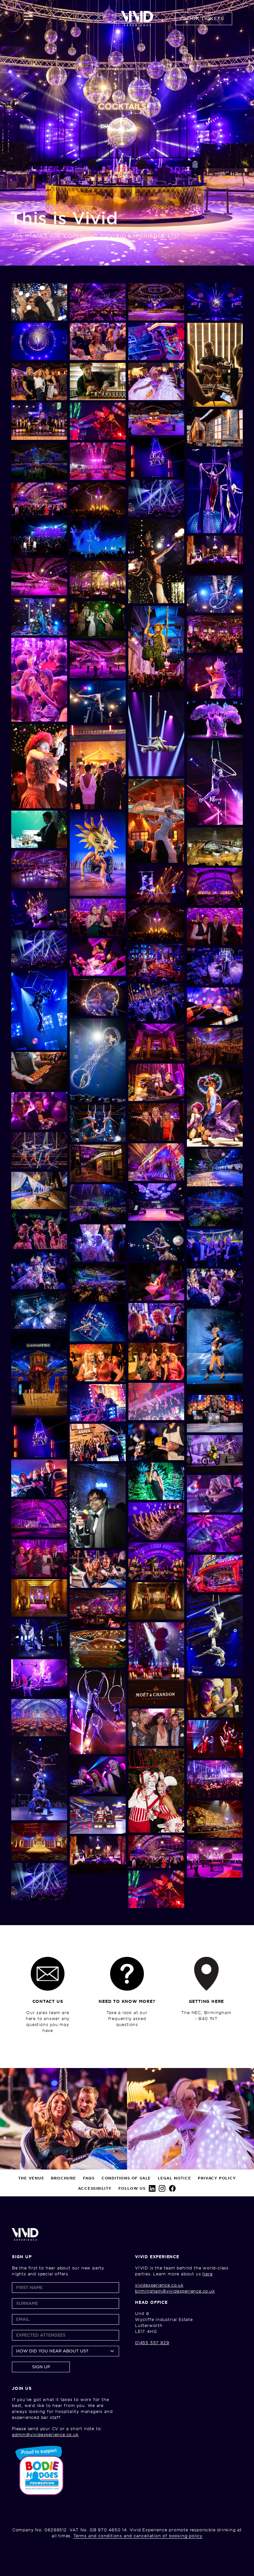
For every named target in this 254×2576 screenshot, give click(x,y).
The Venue (31, 2178)
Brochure (63, 2178)
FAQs (89, 2178)
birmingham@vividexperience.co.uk (175, 2291)
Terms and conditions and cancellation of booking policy (138, 2536)
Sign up (41, 2367)
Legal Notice (174, 2178)
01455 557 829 (152, 2343)
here (207, 2274)
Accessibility (95, 2188)
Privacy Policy (217, 2178)
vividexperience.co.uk (159, 2285)
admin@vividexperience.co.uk (45, 2435)
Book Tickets (204, 19)
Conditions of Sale (126, 2178)
